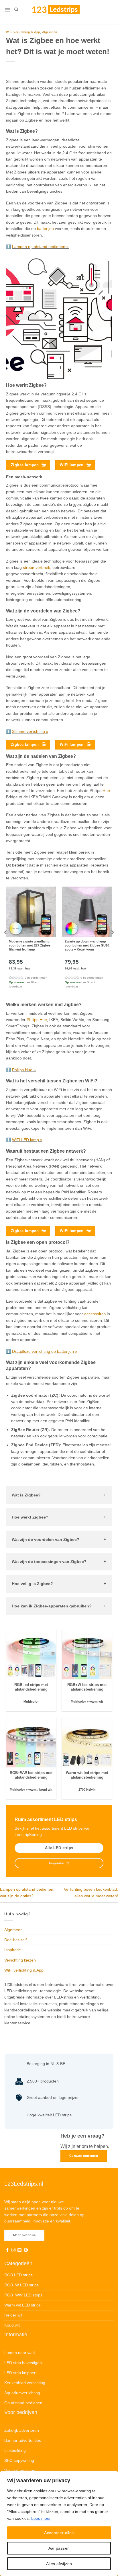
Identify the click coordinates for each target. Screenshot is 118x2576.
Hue (106, 791)
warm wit (96, 1701)
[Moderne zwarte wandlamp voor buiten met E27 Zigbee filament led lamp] (31, 912)
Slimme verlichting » (30, 731)
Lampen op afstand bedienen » (40, 247)
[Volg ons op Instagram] (13, 2250)
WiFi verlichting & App (23, 32)
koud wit (46, 1789)
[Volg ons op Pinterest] (26, 2250)
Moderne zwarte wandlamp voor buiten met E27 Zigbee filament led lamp (30, 945)
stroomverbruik (37, 567)
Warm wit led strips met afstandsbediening (87, 1775)
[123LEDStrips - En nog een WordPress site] (61, 9)
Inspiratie (13, 1950)
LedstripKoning (28, 1835)
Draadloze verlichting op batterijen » (45, 1351)
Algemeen (50, 32)
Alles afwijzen (59, 2564)
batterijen (45, 229)
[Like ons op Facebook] (7, 2250)
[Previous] (6, 944)
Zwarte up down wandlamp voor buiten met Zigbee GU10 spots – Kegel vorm (87, 945)
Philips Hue (37, 1020)
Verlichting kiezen (20, 1960)
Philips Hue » (24, 1070)
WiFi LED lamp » (27, 1140)
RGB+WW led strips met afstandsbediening (31, 1775)
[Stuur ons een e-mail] (19, 2250)
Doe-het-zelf (15, 1940)
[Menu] (7, 10)
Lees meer (41, 2518)
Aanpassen (59, 2548)
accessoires (95, 1314)
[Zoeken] (16, 9)
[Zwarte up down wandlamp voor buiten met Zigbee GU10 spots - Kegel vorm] (87, 912)
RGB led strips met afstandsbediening (31, 1687)
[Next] (112, 944)
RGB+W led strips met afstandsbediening (87, 1687)
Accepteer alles (59, 2533)
